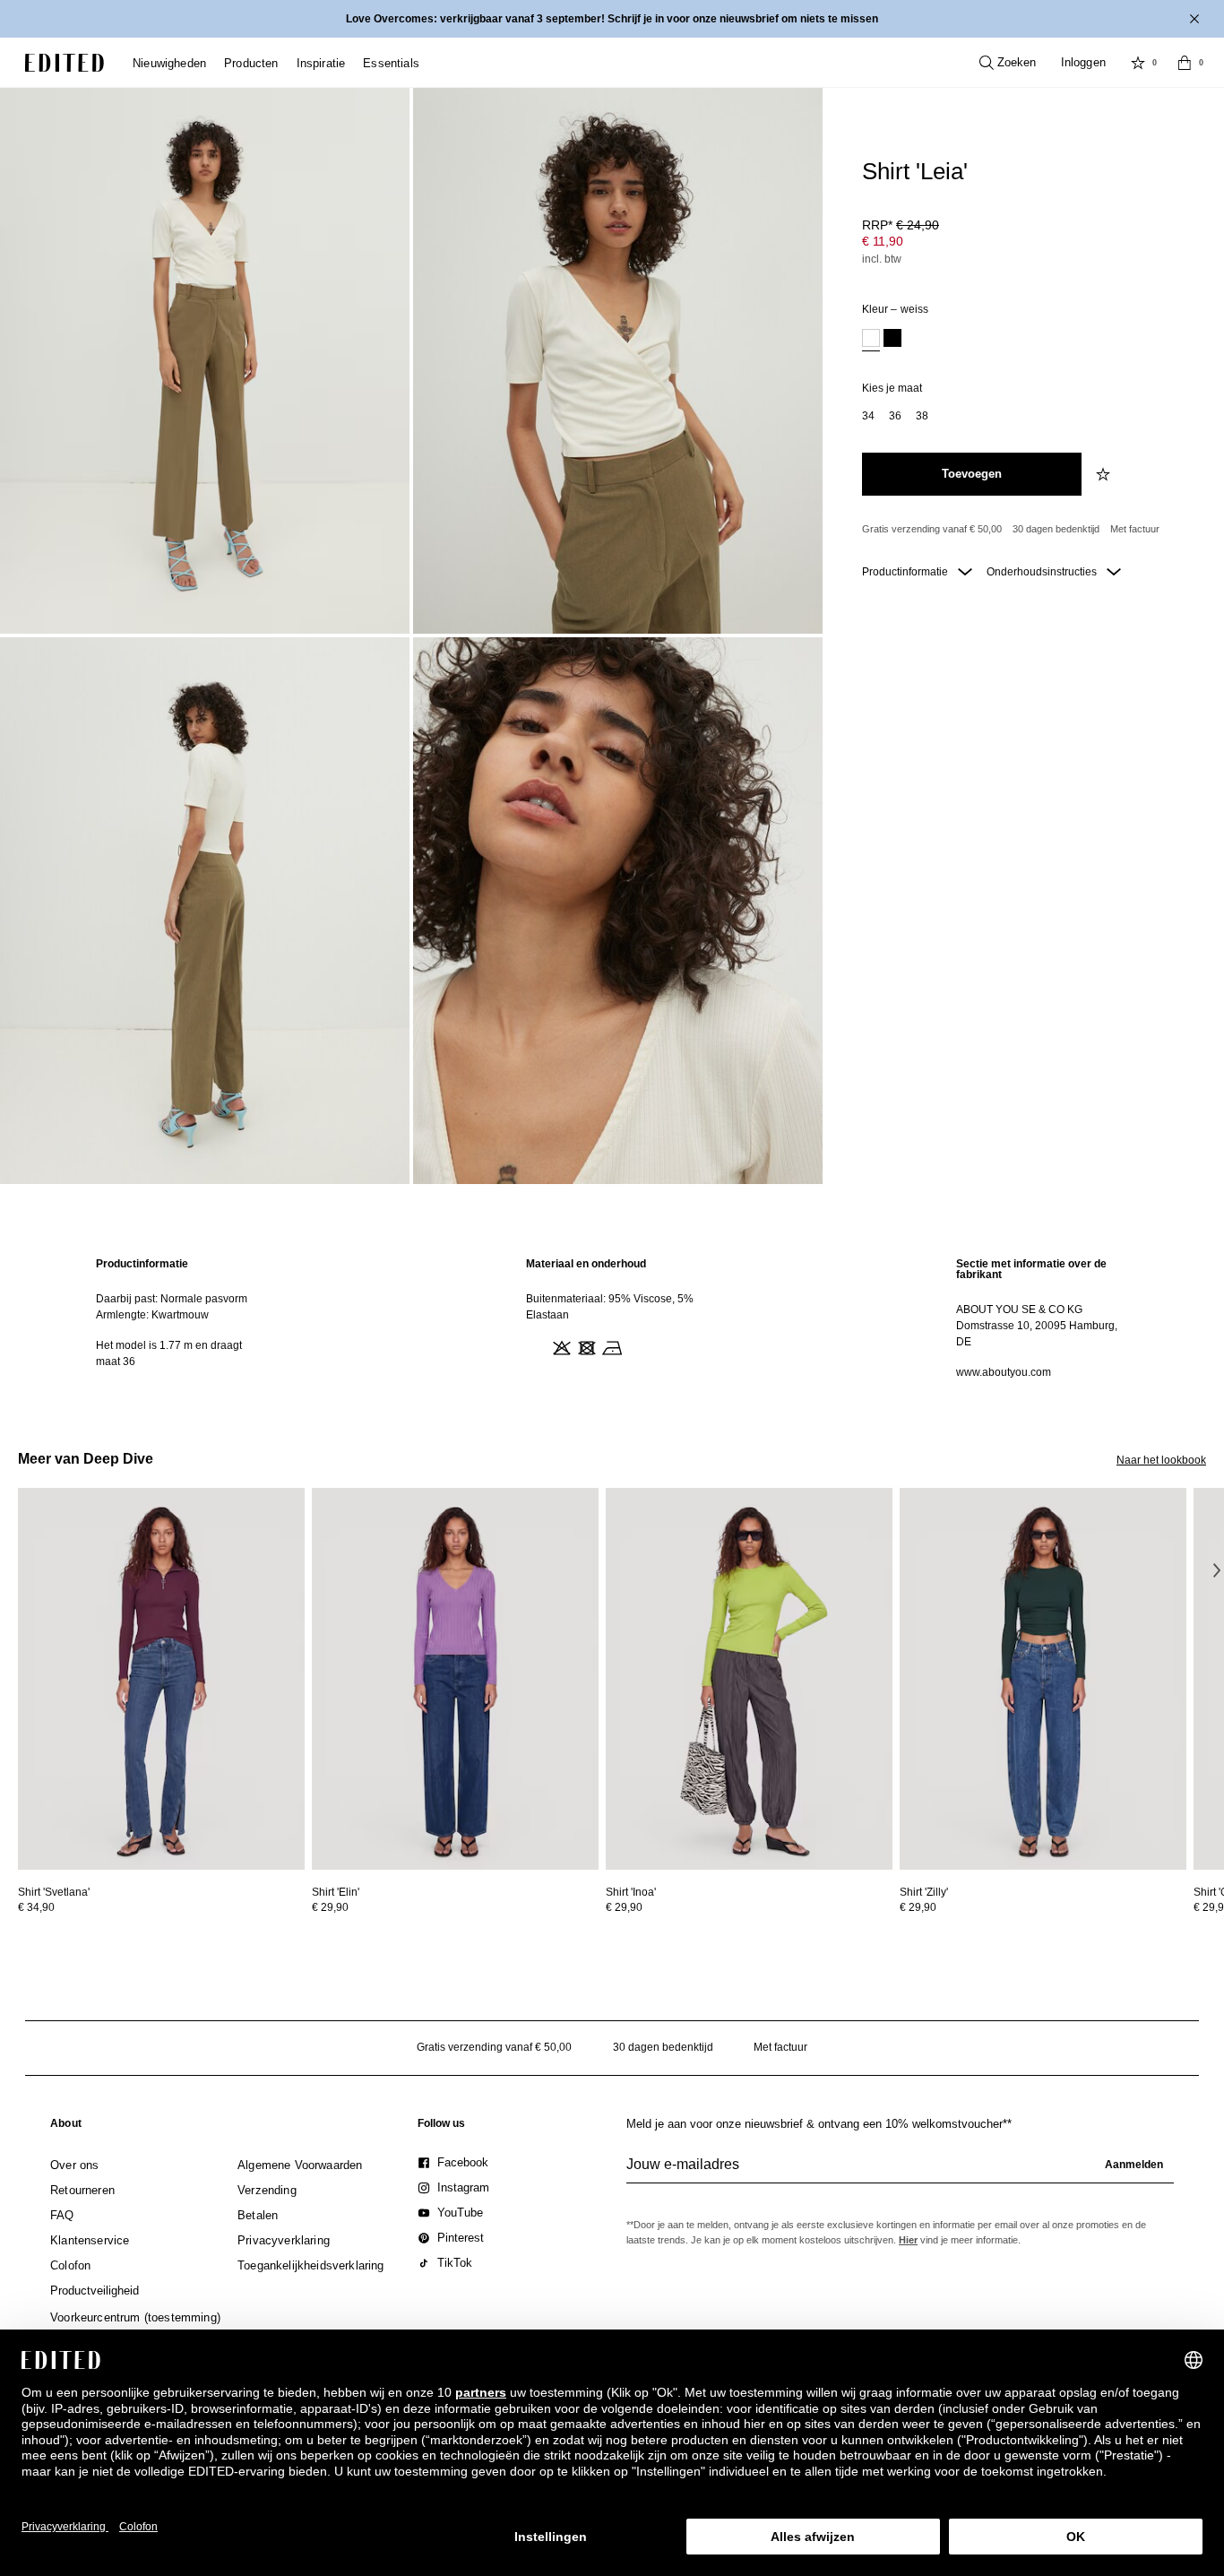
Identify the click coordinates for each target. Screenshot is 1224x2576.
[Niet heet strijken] (610, 1346)
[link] (66, 2127)
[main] (612, 1318)
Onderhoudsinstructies (1043, 572)
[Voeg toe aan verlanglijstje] (1105, 474)
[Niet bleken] (560, 1346)
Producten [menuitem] (251, 63)
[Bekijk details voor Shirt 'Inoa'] (749, 1679)
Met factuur (1135, 529)
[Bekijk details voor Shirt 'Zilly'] (1043, 1679)
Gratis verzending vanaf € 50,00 (932, 529)
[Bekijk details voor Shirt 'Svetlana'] (161, 1679)
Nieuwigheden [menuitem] (169, 63)
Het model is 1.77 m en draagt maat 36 (169, 1353)
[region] (182, 1318)
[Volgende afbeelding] (1217, 1570)
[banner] (612, 19)
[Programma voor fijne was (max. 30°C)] (535, 1346)
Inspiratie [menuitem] (321, 63)
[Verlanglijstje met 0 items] (1138, 63)
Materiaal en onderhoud (586, 1264)
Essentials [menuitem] (391, 63)
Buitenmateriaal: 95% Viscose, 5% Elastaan (610, 1307)
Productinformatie (906, 572)
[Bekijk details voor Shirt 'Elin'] (455, 1679)
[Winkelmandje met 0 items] (1185, 63)
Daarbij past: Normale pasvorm (172, 1299)
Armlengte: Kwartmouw (152, 1315)
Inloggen (1083, 62)
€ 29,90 (330, 1907)
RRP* (901, 225)
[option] (871, 340)
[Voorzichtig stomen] (635, 1346)
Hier (908, 2240)
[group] (900, 2172)
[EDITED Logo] (65, 63)
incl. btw (882, 259)
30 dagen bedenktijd (1056, 529)
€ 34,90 (36, 1907)
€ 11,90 (883, 241)
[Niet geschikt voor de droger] (585, 1346)
